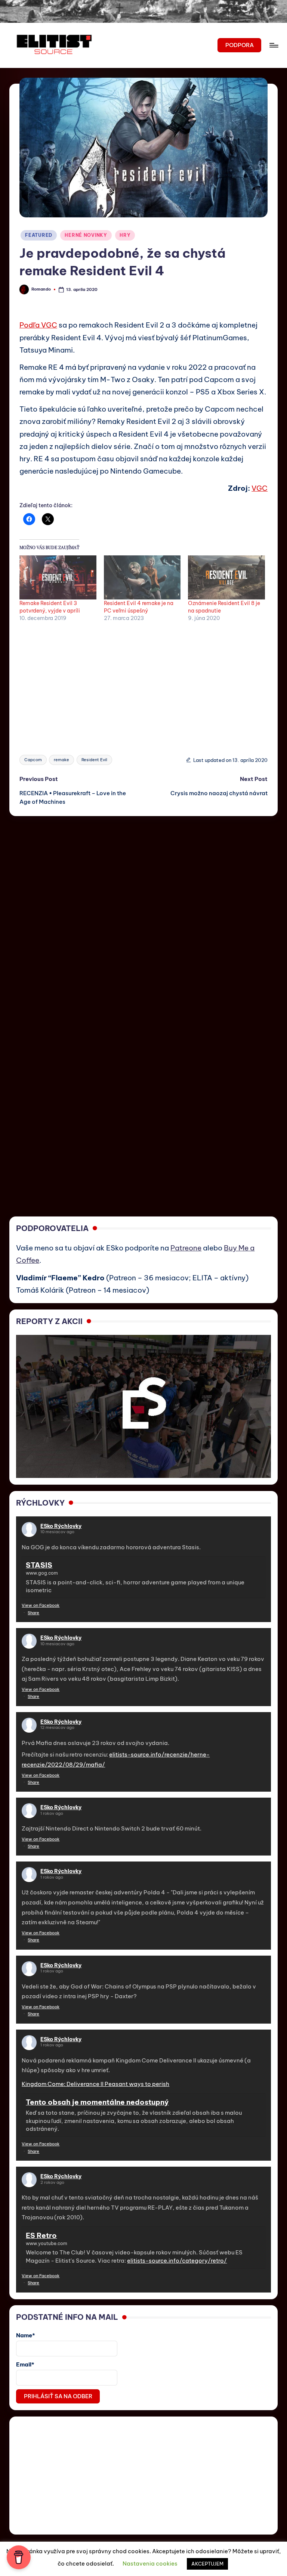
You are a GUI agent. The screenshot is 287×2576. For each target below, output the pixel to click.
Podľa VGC (38, 325)
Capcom (33, 760)
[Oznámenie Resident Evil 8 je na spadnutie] (226, 577)
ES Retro (41, 2235)
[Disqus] (143, 909)
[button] (239, 45)
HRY (125, 235)
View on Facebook (41, 1605)
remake (61, 760)
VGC (260, 488)
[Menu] (273, 45)
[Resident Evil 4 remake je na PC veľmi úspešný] (142, 577)
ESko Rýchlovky (61, 1526)
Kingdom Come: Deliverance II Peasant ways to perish (95, 2084)
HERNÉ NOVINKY (86, 235)
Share (33, 1613)
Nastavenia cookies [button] (150, 2563)
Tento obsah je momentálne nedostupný (97, 2102)
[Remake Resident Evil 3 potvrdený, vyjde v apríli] (58, 577)
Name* (26, 2335)
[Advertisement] (143, 684)
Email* (25, 2364)
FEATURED (39, 235)
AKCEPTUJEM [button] (207, 2564)
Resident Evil (94, 760)
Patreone (186, 1248)
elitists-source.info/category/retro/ (177, 2261)
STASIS (39, 1565)
